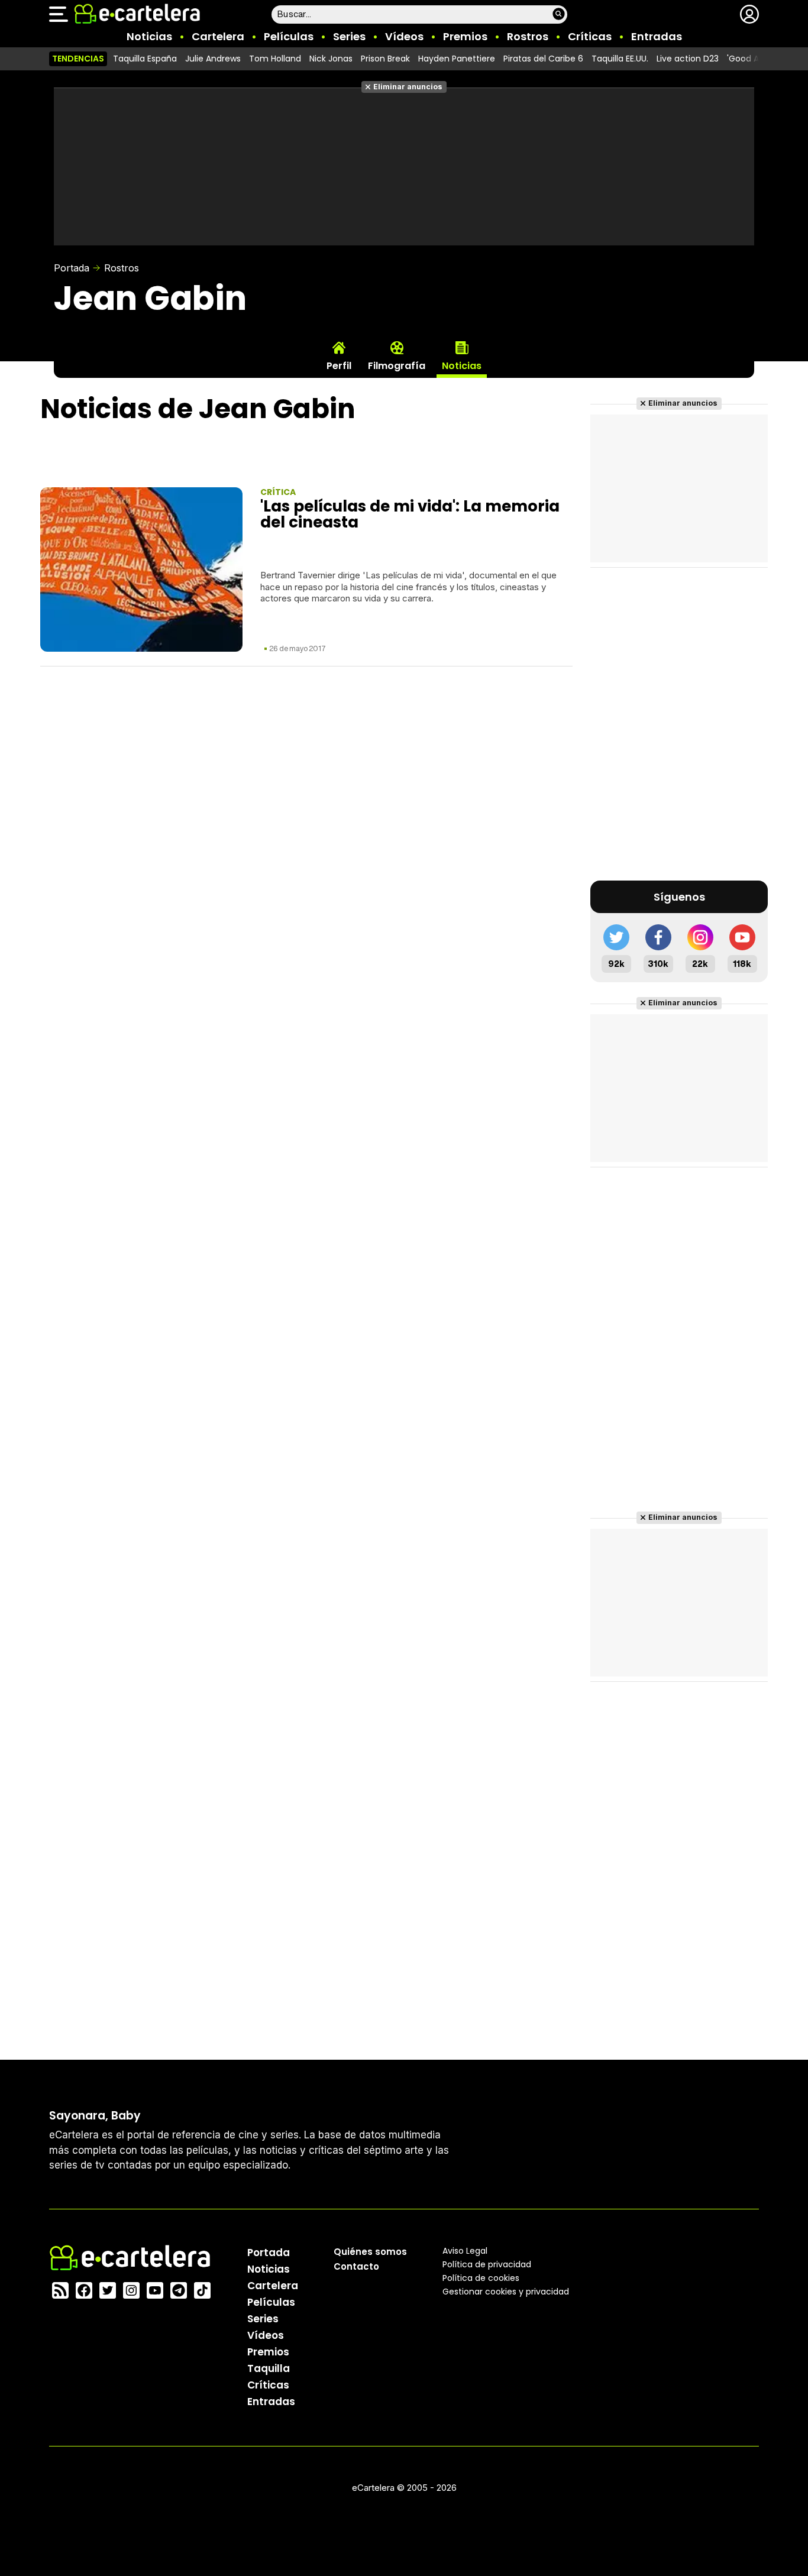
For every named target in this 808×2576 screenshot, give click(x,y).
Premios (465, 36)
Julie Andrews (213, 59)
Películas (289, 36)
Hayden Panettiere (457, 59)
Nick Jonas (331, 59)
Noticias (149, 36)
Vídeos (404, 36)
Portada (72, 268)
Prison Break (385, 59)
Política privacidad (487, 2264)
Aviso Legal (465, 2251)
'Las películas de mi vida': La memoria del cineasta (410, 514)
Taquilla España (145, 59)
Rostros (528, 36)
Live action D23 (688, 59)
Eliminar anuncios (408, 87)
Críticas (590, 36)
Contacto (356, 2266)
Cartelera (218, 36)
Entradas (657, 36)
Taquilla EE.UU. (620, 59)
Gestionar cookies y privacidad (506, 2292)
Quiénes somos (370, 2252)
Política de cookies (481, 2278)
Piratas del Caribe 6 (543, 59)
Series (349, 36)
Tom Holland (275, 59)
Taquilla (269, 2368)
